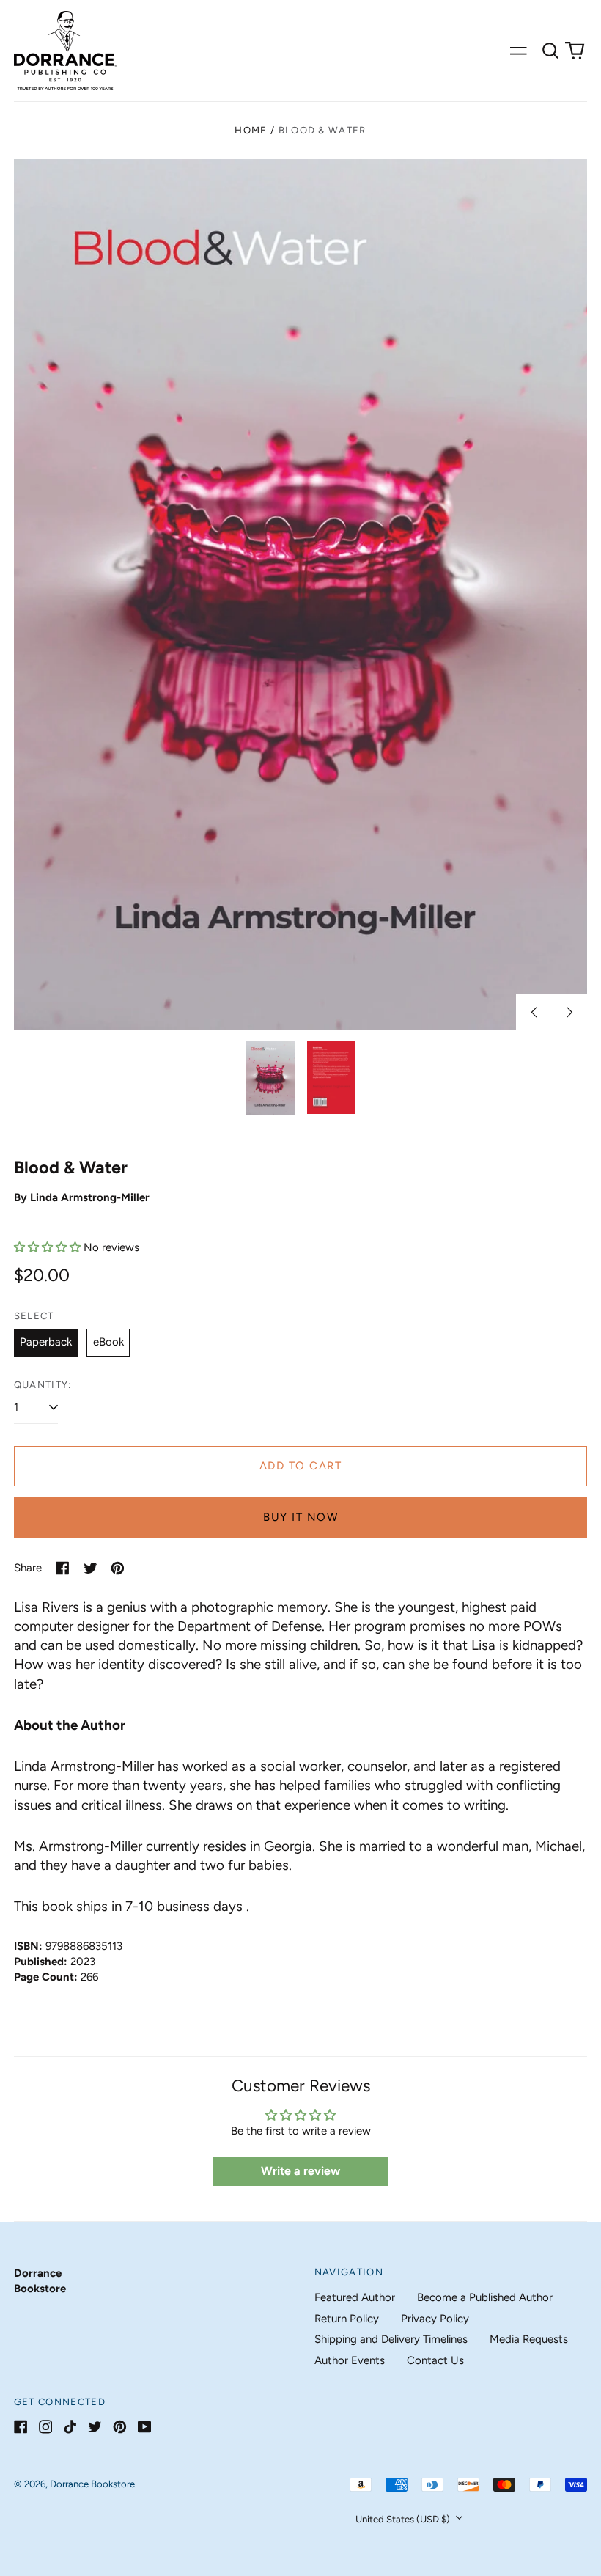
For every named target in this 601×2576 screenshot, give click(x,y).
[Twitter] (95, 2427)
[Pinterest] (120, 2427)
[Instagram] (46, 2427)
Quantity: (43, 1385)
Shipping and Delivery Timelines (391, 2339)
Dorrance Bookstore (92, 2484)
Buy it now (300, 1517)
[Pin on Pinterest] (118, 1568)
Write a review (300, 2171)
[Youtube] (145, 2427)
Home (251, 130)
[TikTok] (70, 2427)
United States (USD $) (404, 2519)
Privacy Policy (435, 2319)
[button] (550, 51)
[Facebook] (21, 2427)
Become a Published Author (485, 2297)
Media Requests (529, 2339)
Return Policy (347, 2319)
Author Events (350, 2360)
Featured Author (355, 2297)
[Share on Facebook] (63, 1568)
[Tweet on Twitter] (91, 1568)
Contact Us (435, 2360)
